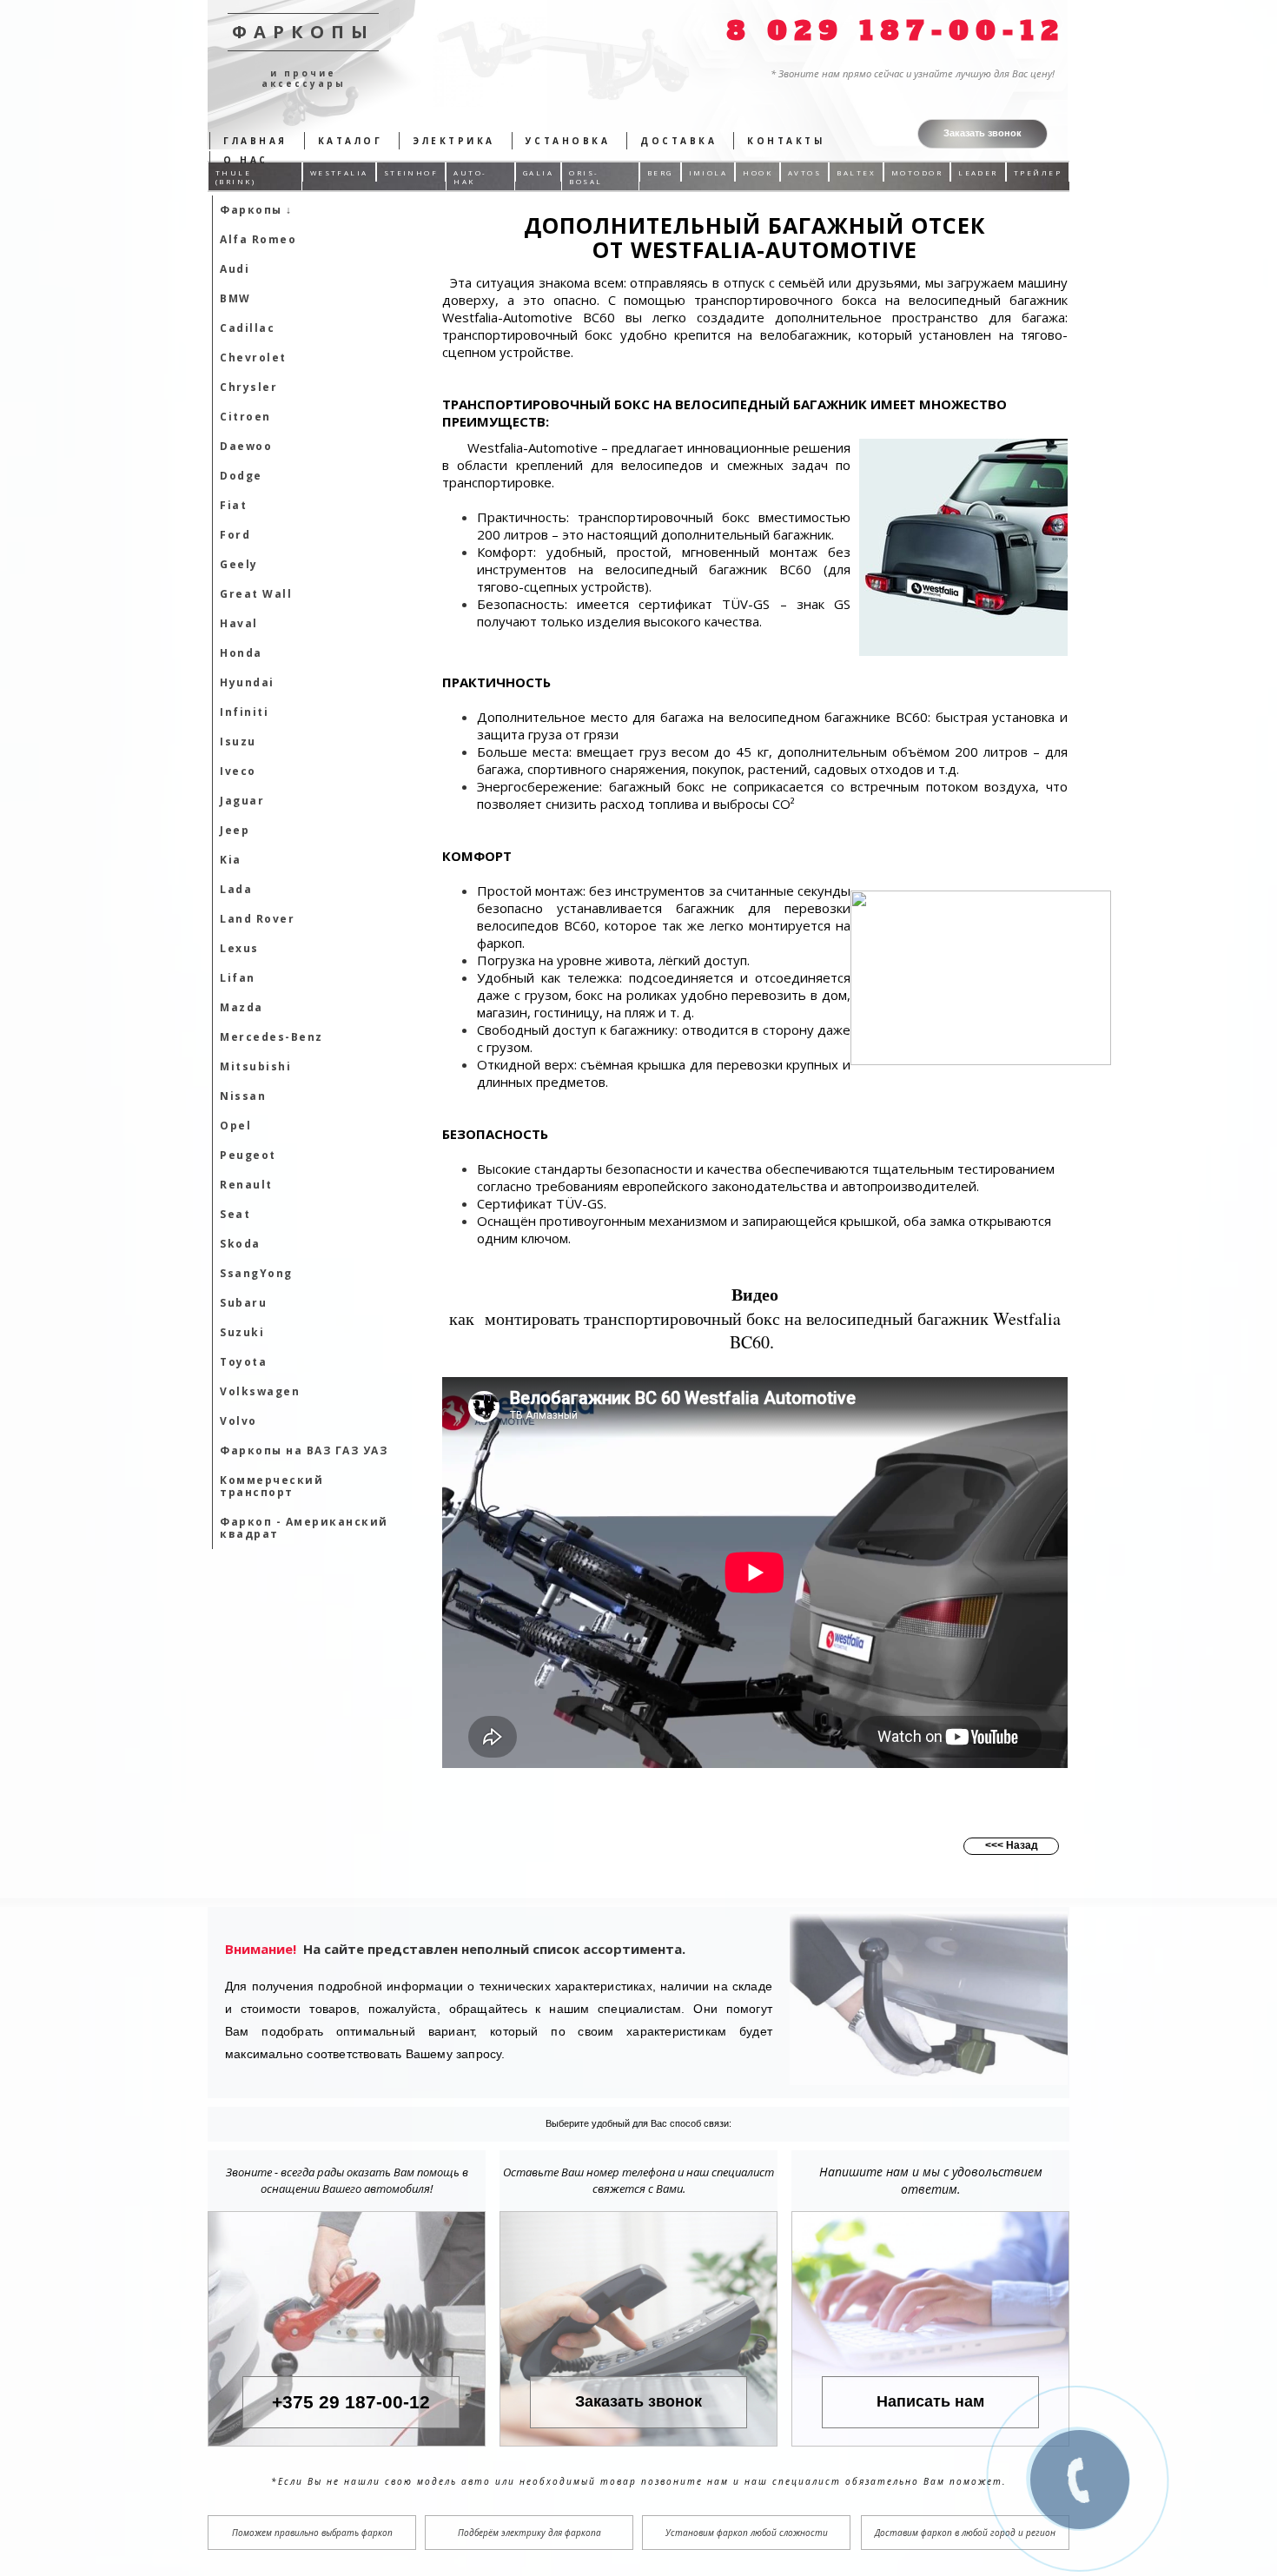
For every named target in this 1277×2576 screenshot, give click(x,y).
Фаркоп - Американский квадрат (304, 1528)
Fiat (233, 505)
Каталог (351, 141)
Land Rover (257, 919)
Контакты (786, 141)
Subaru (243, 1303)
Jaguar (242, 801)
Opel (235, 1126)
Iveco (238, 771)
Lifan (238, 978)
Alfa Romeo (258, 239)
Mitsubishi (255, 1066)
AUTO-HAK (470, 177)
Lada (236, 889)
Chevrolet (253, 358)
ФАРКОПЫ (303, 32)
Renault (246, 1185)
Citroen (245, 417)
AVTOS (804, 172)
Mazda (242, 1007)
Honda (241, 653)
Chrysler (248, 387)
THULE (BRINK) (235, 177)
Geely (239, 564)
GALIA (538, 172)
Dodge (241, 476)
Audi (235, 269)
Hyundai (247, 682)
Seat (235, 1214)
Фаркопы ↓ (256, 210)
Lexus (239, 948)
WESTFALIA (339, 172)
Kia (231, 860)
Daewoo (246, 446)
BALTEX (856, 172)
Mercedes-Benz (271, 1037)
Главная (255, 141)
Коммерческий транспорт (271, 1486)
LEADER (978, 172)
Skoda (240, 1244)
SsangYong (256, 1273)
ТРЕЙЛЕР (1038, 172)
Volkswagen (260, 1391)
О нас (246, 160)
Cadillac (247, 328)
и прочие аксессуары (304, 78)
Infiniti (244, 712)
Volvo (238, 1421)
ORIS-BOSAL (586, 177)
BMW (235, 298)
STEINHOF (411, 172)
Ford (235, 535)
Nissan (243, 1096)
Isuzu (238, 742)
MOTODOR (917, 172)
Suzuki (242, 1332)
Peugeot (248, 1155)
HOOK (758, 172)
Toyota (243, 1362)
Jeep (235, 830)
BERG (660, 172)
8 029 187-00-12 (896, 31)
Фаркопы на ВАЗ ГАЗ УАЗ (304, 1450)
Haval (239, 623)
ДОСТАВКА (678, 141)
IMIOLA (708, 172)
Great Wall (256, 594)
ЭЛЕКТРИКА (454, 141)
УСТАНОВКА (568, 141)
